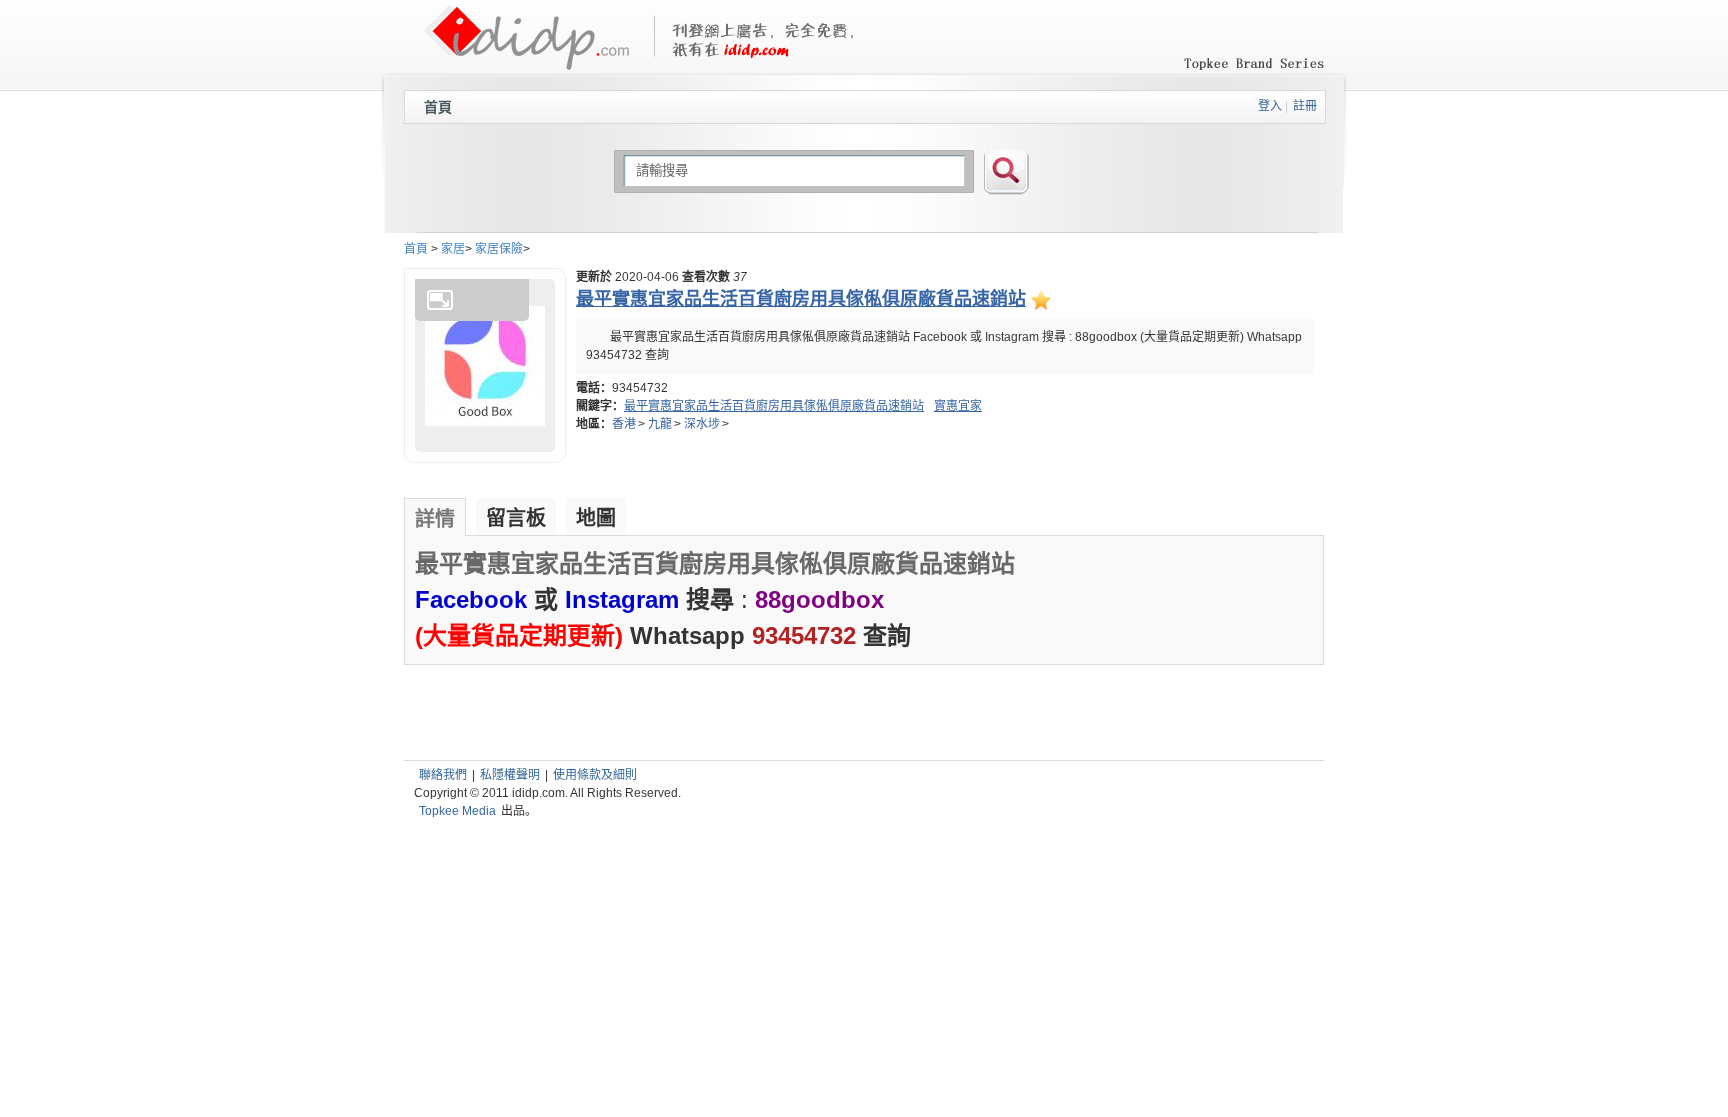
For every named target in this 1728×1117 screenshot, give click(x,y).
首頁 (438, 107)
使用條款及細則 (595, 775)
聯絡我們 (443, 775)
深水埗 (702, 424)
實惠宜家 (958, 406)
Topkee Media (457, 811)
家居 (453, 249)
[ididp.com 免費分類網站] (526, 61)
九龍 (660, 424)
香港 (624, 424)
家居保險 (499, 249)
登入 (1270, 106)
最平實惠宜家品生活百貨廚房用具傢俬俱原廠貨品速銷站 (774, 406)
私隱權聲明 (510, 775)
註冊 (1305, 106)
